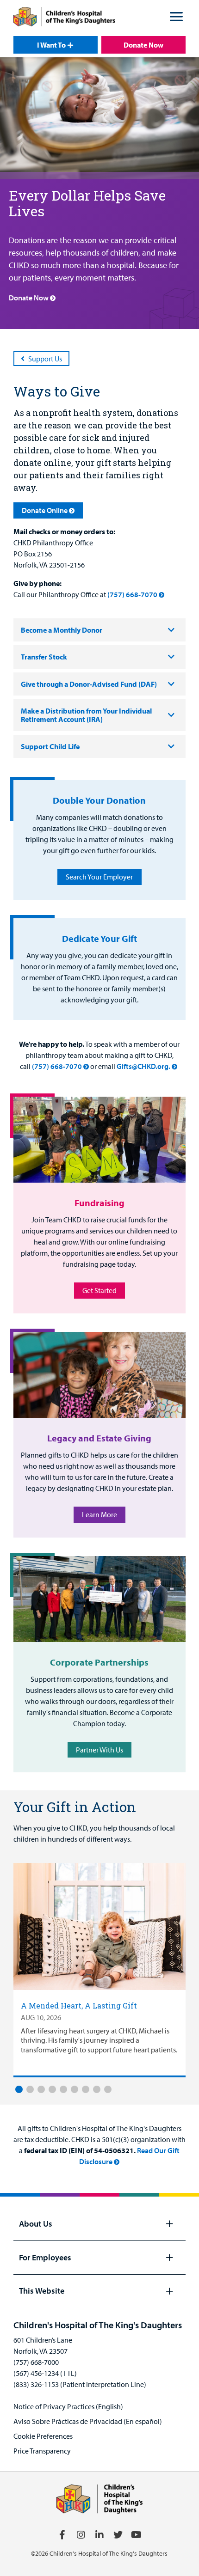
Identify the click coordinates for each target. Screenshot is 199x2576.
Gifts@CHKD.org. (143, 1066)
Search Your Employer (99, 877)
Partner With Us (99, 1750)
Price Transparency (42, 2451)
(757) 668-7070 (132, 594)
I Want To (51, 45)
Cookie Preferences (43, 2436)
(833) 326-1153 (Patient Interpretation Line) (80, 2384)
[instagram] (81, 2535)
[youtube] (137, 2535)
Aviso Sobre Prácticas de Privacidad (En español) (88, 2421)
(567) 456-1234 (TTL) (45, 2373)
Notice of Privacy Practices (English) (68, 2406)
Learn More (99, 1514)
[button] (176, 18)
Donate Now (143, 45)
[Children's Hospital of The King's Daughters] (64, 18)
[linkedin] (99, 2535)
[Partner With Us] (99, 1599)
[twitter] (118, 2535)
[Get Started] (99, 1140)
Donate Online (45, 510)
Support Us (45, 359)
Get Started (99, 1290)
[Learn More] (99, 1375)
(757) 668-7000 (36, 2362)
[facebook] (62, 2535)
